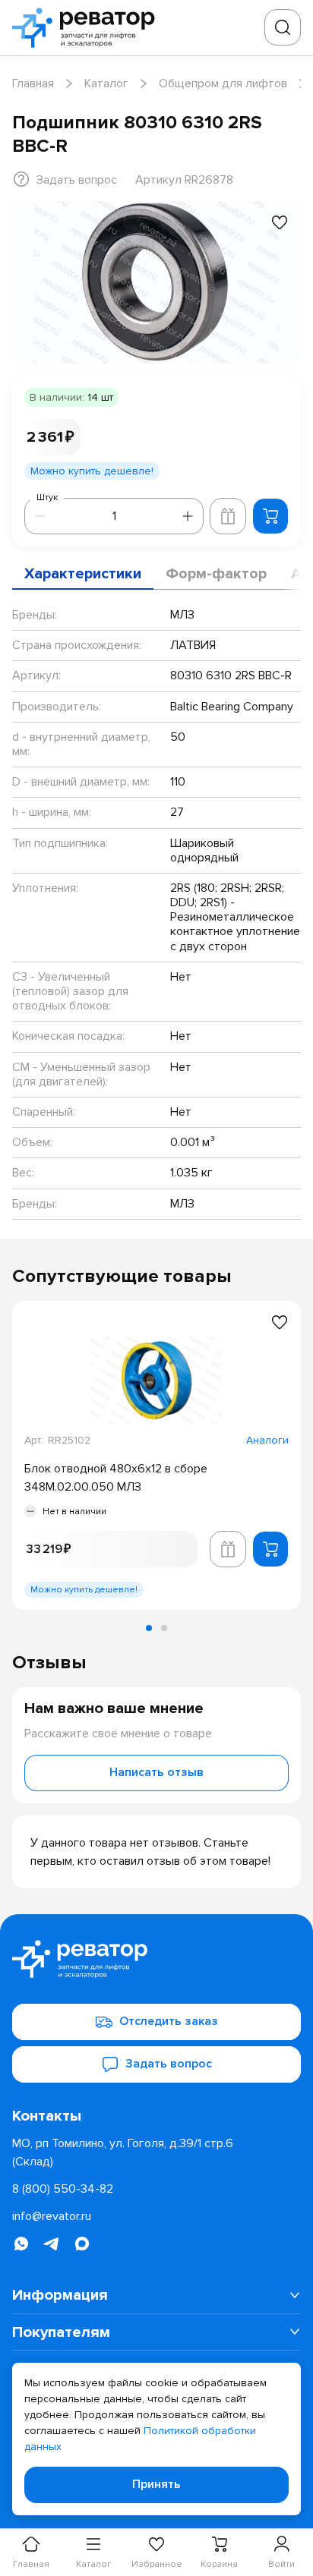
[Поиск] (283, 27)
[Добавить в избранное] (280, 222)
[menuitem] (156, 2295)
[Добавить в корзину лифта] (228, 516)
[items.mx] (82, 2244)
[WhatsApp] (21, 2244)
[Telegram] (52, 2244)
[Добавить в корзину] (270, 516)
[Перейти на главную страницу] (88, 28)
